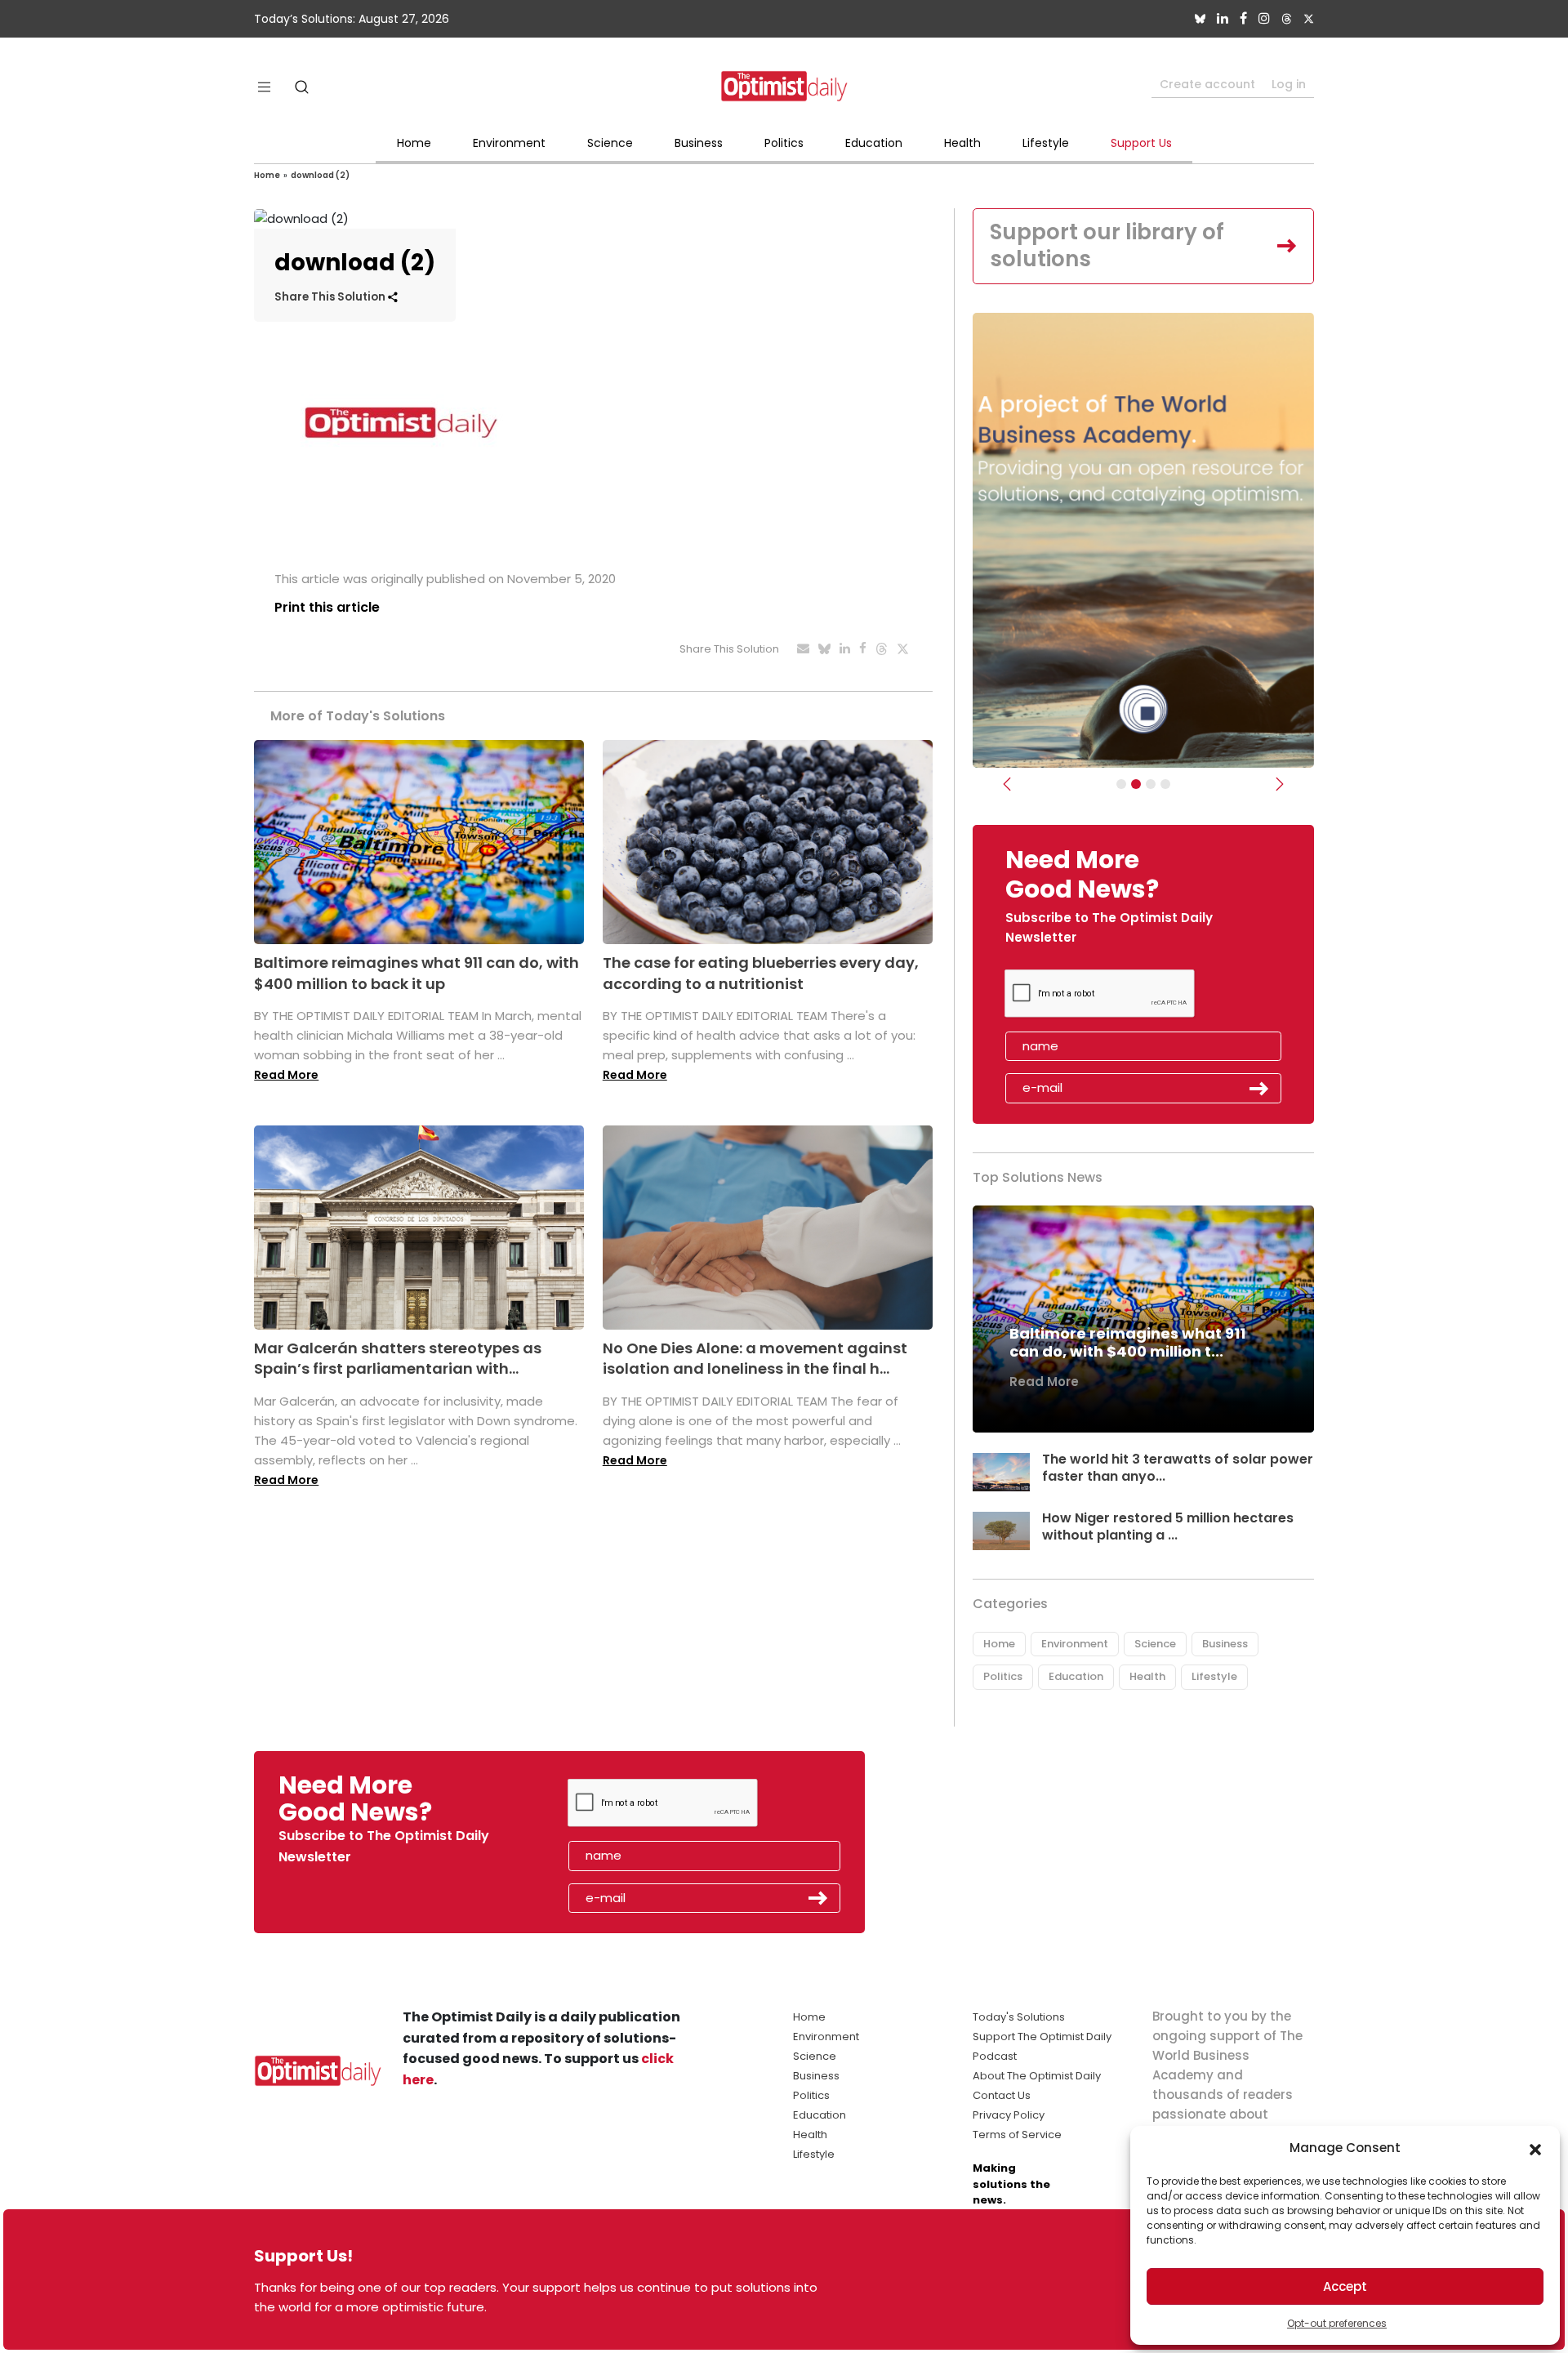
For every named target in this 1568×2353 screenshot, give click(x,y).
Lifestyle (1046, 143)
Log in (1289, 84)
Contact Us (1002, 2095)
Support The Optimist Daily (1042, 2037)
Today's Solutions (1019, 2017)
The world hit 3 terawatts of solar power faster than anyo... (1178, 1468)
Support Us (1141, 143)
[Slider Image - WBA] (1136, 784)
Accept (1345, 2286)
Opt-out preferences (1337, 2323)
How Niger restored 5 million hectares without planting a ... (1168, 1526)
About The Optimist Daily (1037, 2076)
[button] (1535, 2148)
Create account (1207, 84)
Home (414, 143)
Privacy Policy (1009, 2115)
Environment (509, 143)
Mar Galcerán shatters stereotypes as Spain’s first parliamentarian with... (398, 1358)
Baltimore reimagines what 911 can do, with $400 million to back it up (416, 973)
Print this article (327, 607)
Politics (784, 143)
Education (874, 143)
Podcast (995, 2056)
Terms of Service (1017, 2135)
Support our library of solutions (1107, 246)
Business (699, 143)
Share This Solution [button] (331, 297)
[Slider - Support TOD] (1151, 784)
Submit (1259, 1089)
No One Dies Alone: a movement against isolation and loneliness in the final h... (755, 1358)
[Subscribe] (1121, 784)
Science (610, 143)
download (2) (320, 175)
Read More (286, 1075)
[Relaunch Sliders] (1165, 784)
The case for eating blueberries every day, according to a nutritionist (761, 973)
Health (962, 143)
